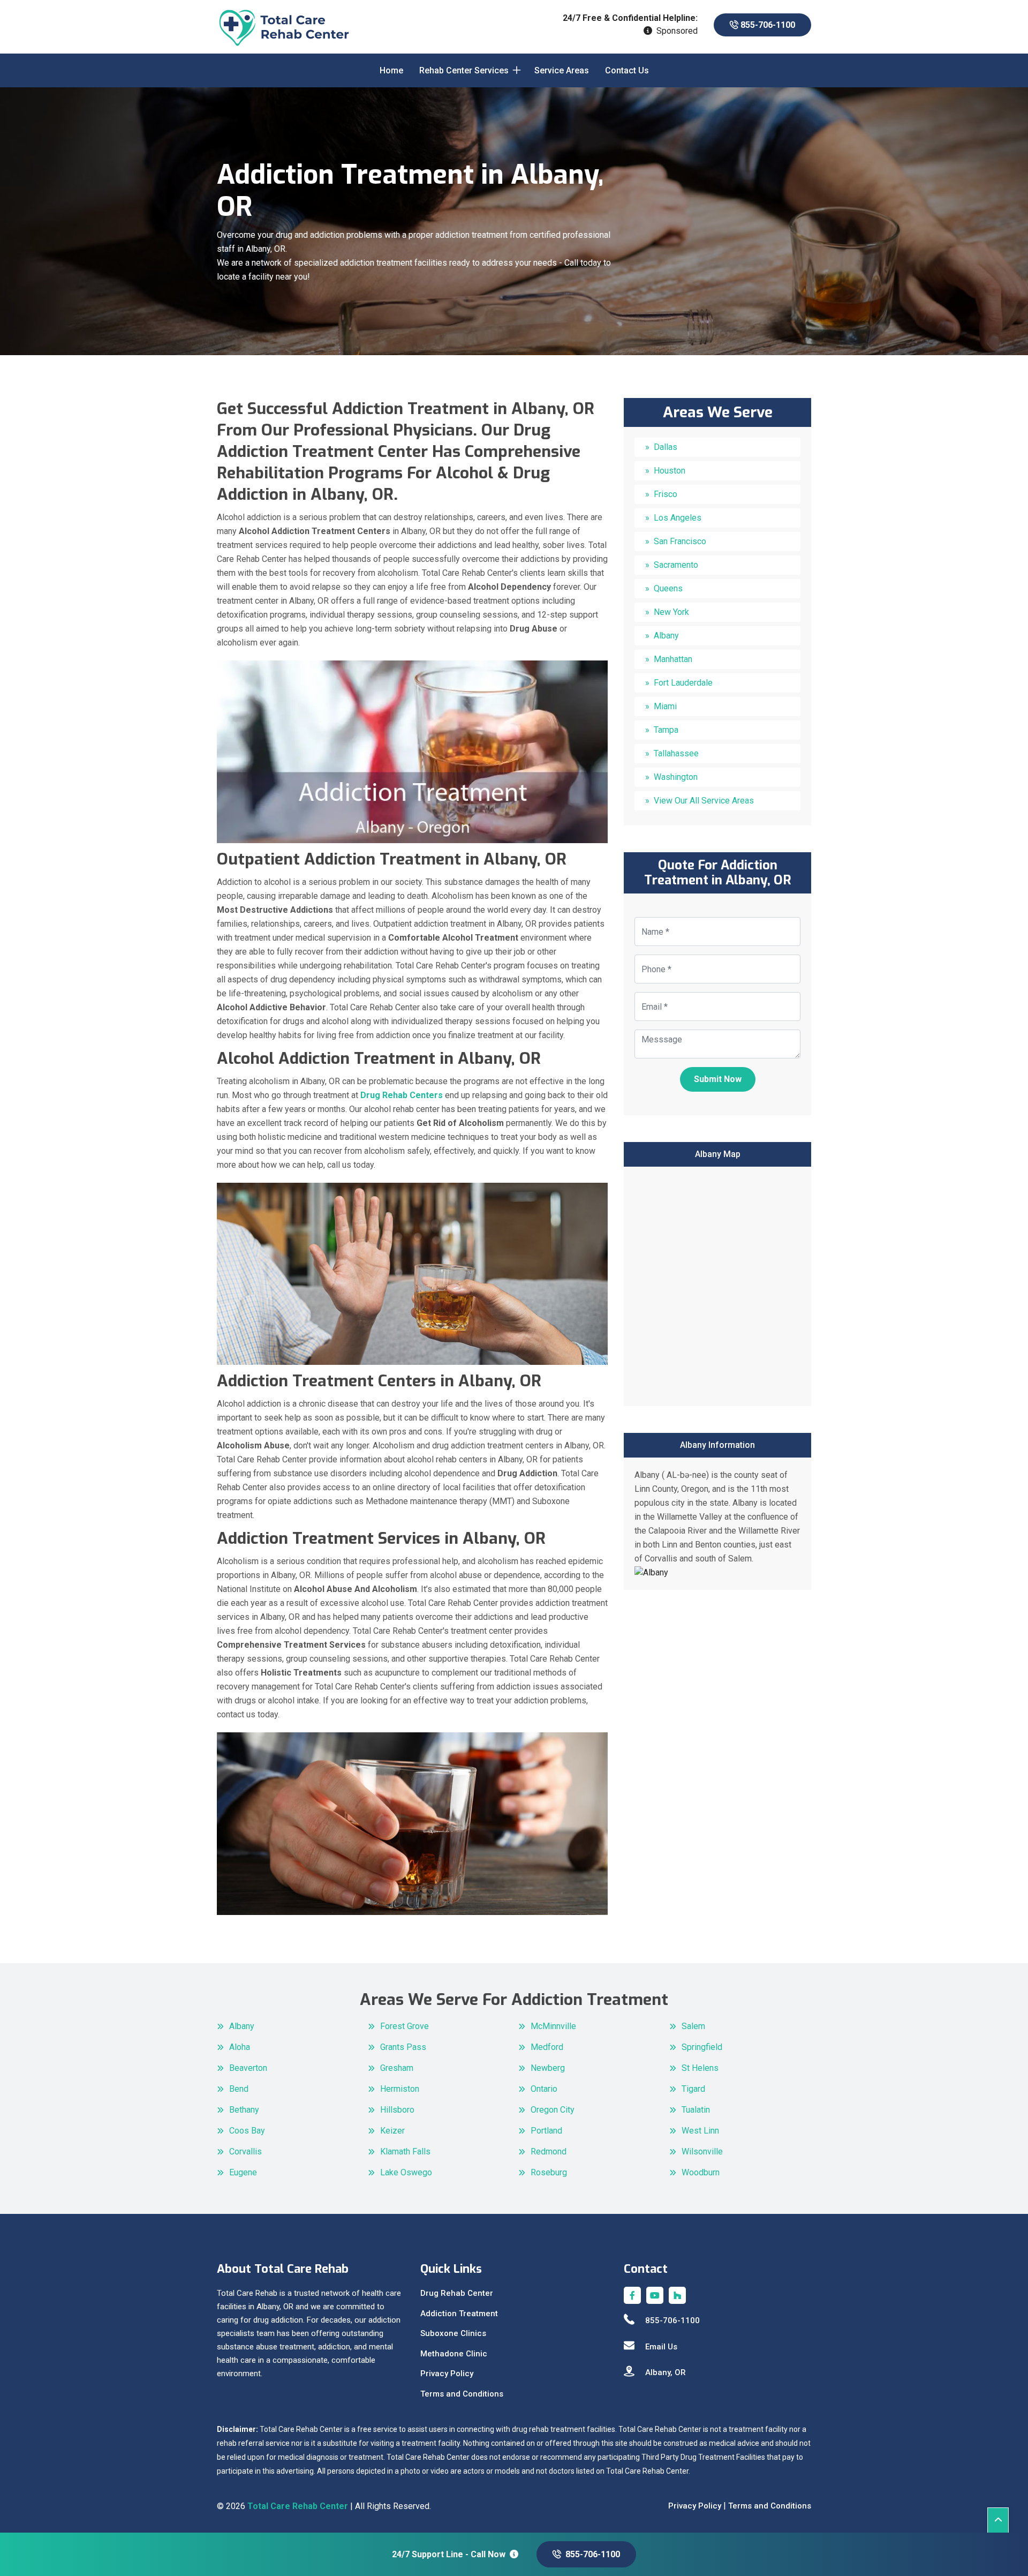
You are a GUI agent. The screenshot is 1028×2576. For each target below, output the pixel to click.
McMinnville (553, 2026)
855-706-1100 (767, 25)
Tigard (693, 2089)
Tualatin (696, 2110)
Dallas (666, 447)
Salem (693, 2026)
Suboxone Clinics (453, 2333)
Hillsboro (397, 2110)
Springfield (702, 2047)
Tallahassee (676, 753)
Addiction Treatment (459, 2314)
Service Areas (562, 70)
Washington (676, 777)
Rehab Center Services (464, 70)
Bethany (244, 2110)
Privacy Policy (447, 2374)
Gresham (397, 2068)
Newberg (548, 2068)
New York (671, 612)
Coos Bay (247, 2131)
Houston (670, 471)
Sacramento (676, 565)
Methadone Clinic (454, 2354)
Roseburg (549, 2172)
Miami (665, 706)
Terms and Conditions (462, 2394)
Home (391, 70)
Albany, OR (666, 2372)
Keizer (392, 2131)
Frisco (666, 494)
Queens (668, 588)
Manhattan (673, 659)
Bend (239, 2089)
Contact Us (627, 70)
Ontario (544, 2089)
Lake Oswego (406, 2172)
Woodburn (701, 2172)
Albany (666, 636)
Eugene (243, 2172)
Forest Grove (405, 2026)
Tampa (666, 730)
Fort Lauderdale (683, 683)
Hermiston (400, 2089)
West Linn (700, 2131)
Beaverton (248, 2068)
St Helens (700, 2068)
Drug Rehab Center (457, 2293)
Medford (547, 2047)
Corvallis (245, 2151)
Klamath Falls (405, 2151)
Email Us (661, 2347)
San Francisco (680, 541)
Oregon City (553, 2110)
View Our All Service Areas (704, 801)
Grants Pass (403, 2047)
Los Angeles (678, 518)
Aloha (240, 2047)
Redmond (549, 2151)
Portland (546, 2131)
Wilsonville (702, 2151)
